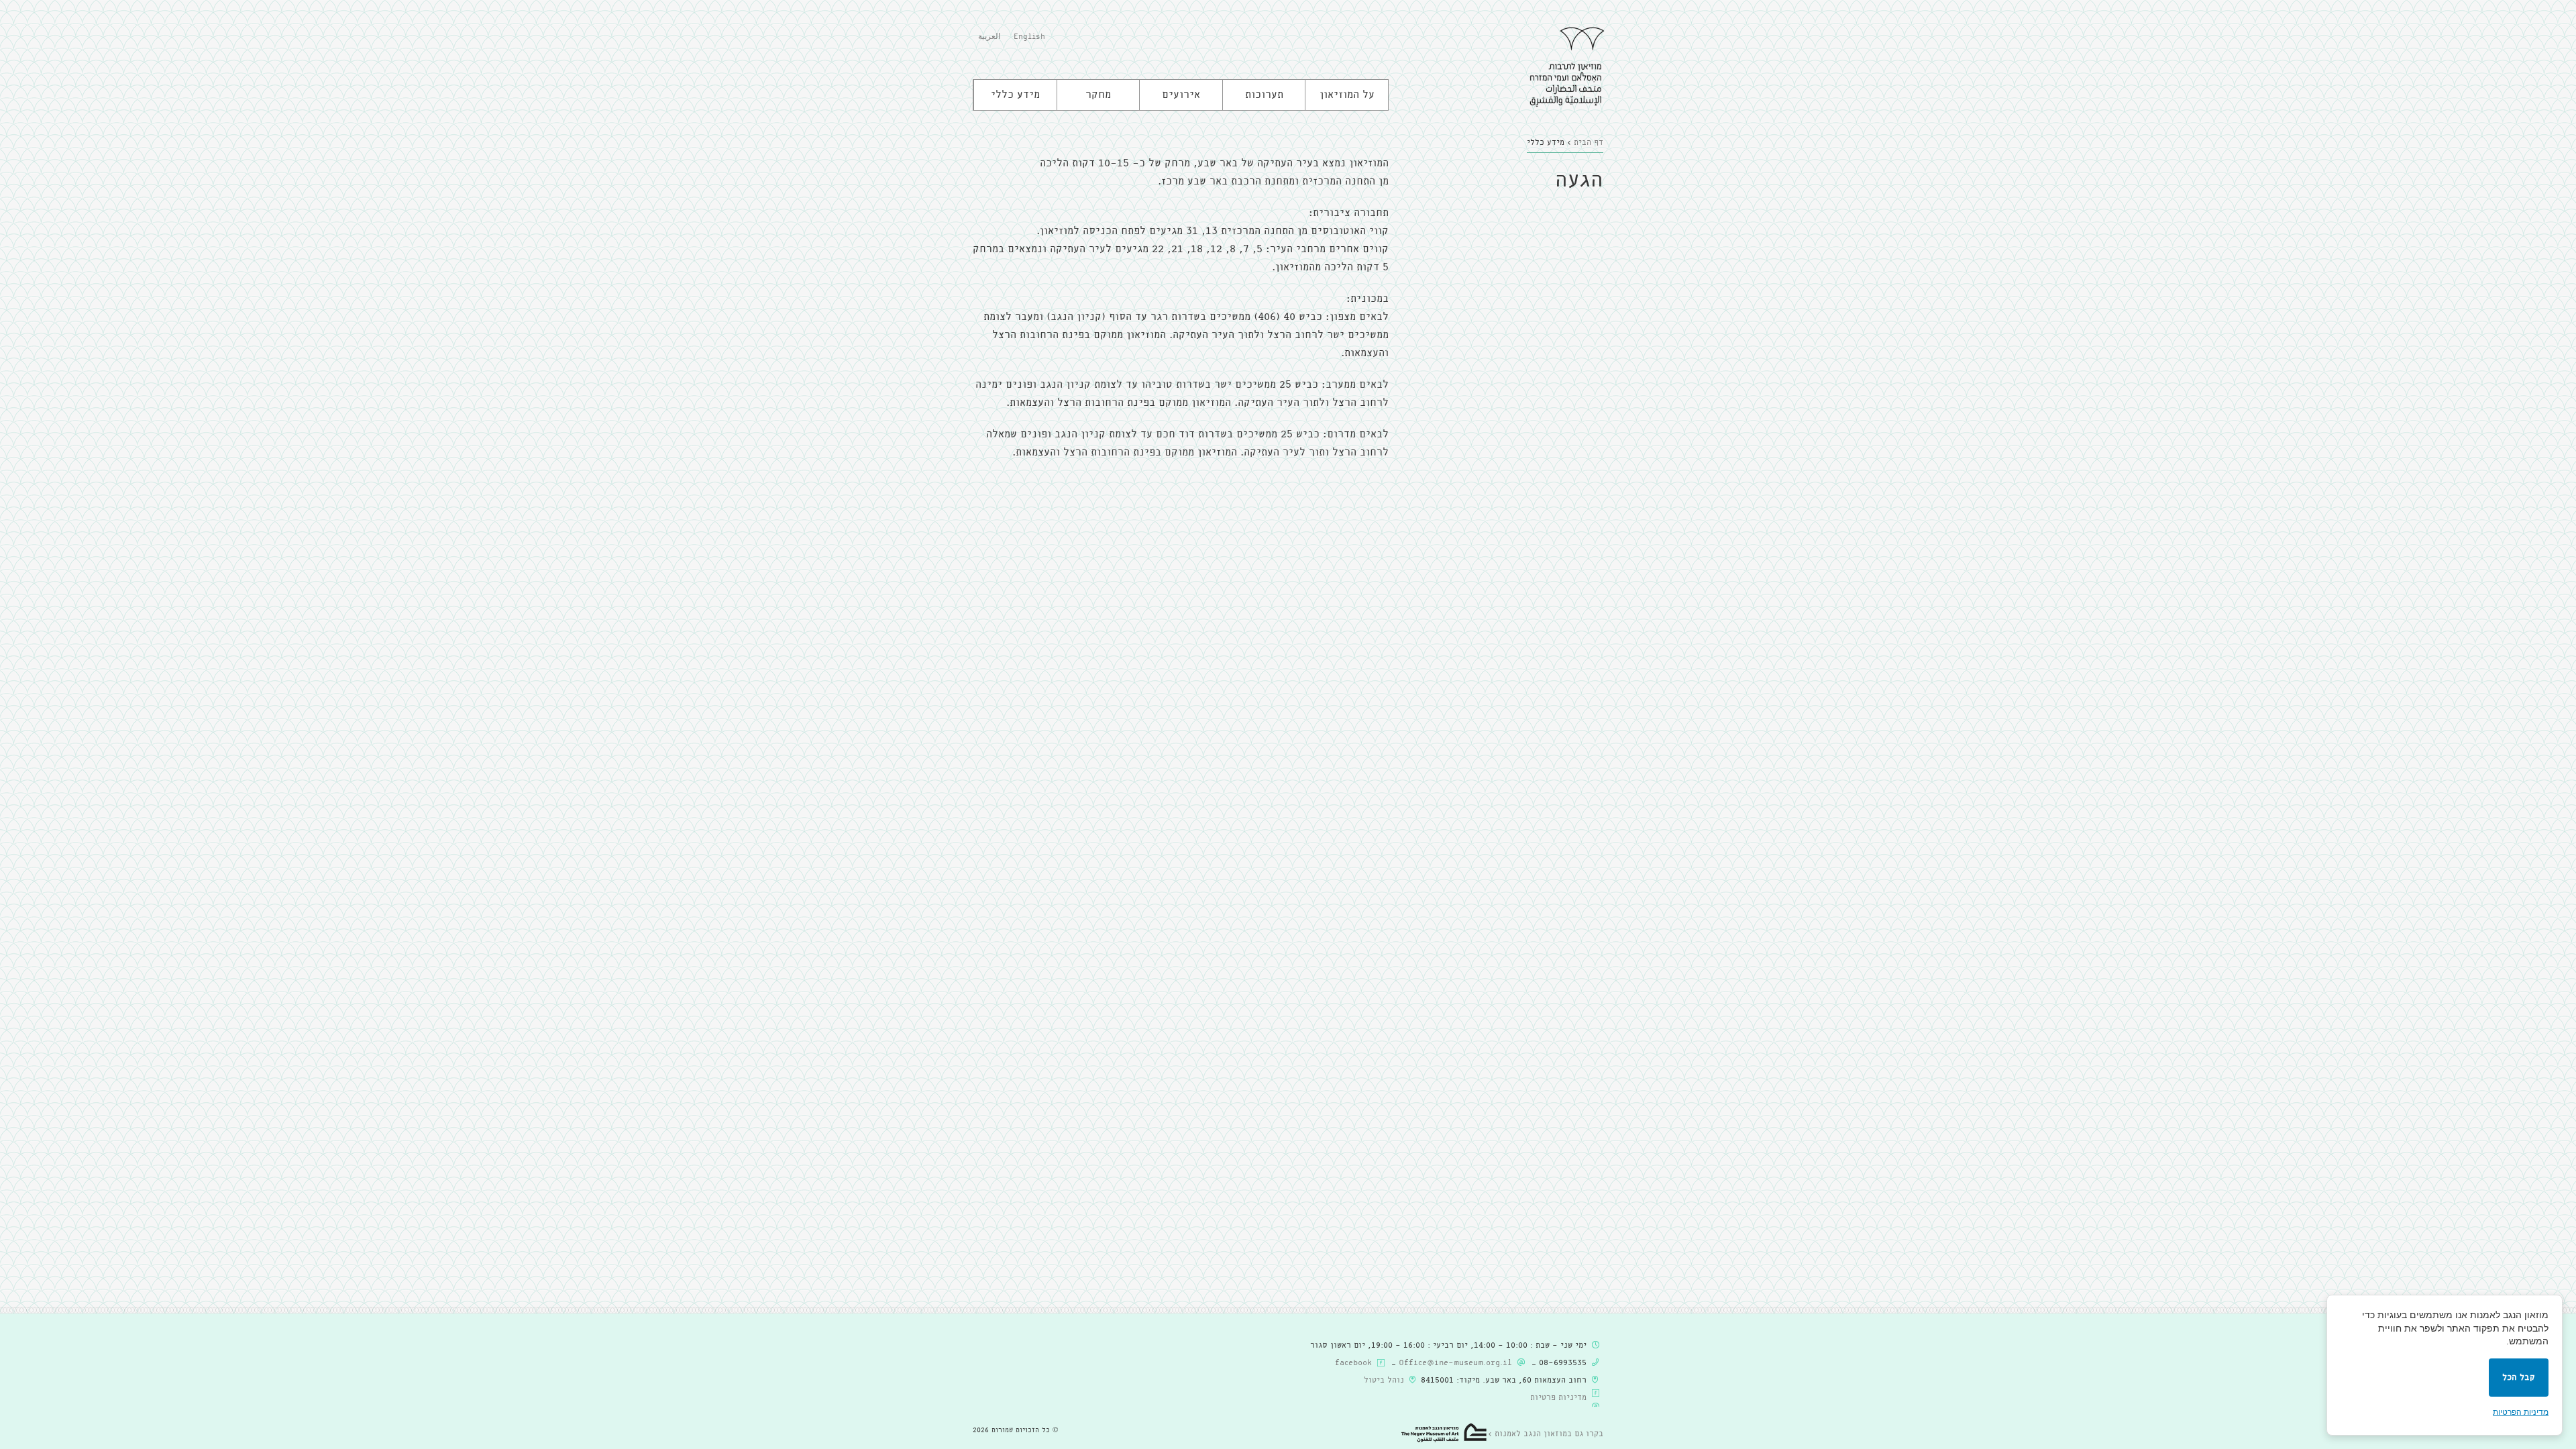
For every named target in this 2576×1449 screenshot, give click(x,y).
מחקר (1098, 95)
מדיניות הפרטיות (2521, 1412)
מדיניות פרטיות (1558, 1398)
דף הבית (1589, 143)
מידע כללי (1015, 95)
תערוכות (1264, 95)
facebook (1353, 1363)
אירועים (1181, 95)
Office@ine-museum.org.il (1455, 1363)
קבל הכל (2519, 1378)
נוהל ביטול (1384, 1381)
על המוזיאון (1347, 95)
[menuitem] (1029, 38)
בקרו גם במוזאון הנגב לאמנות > (1546, 1434)
